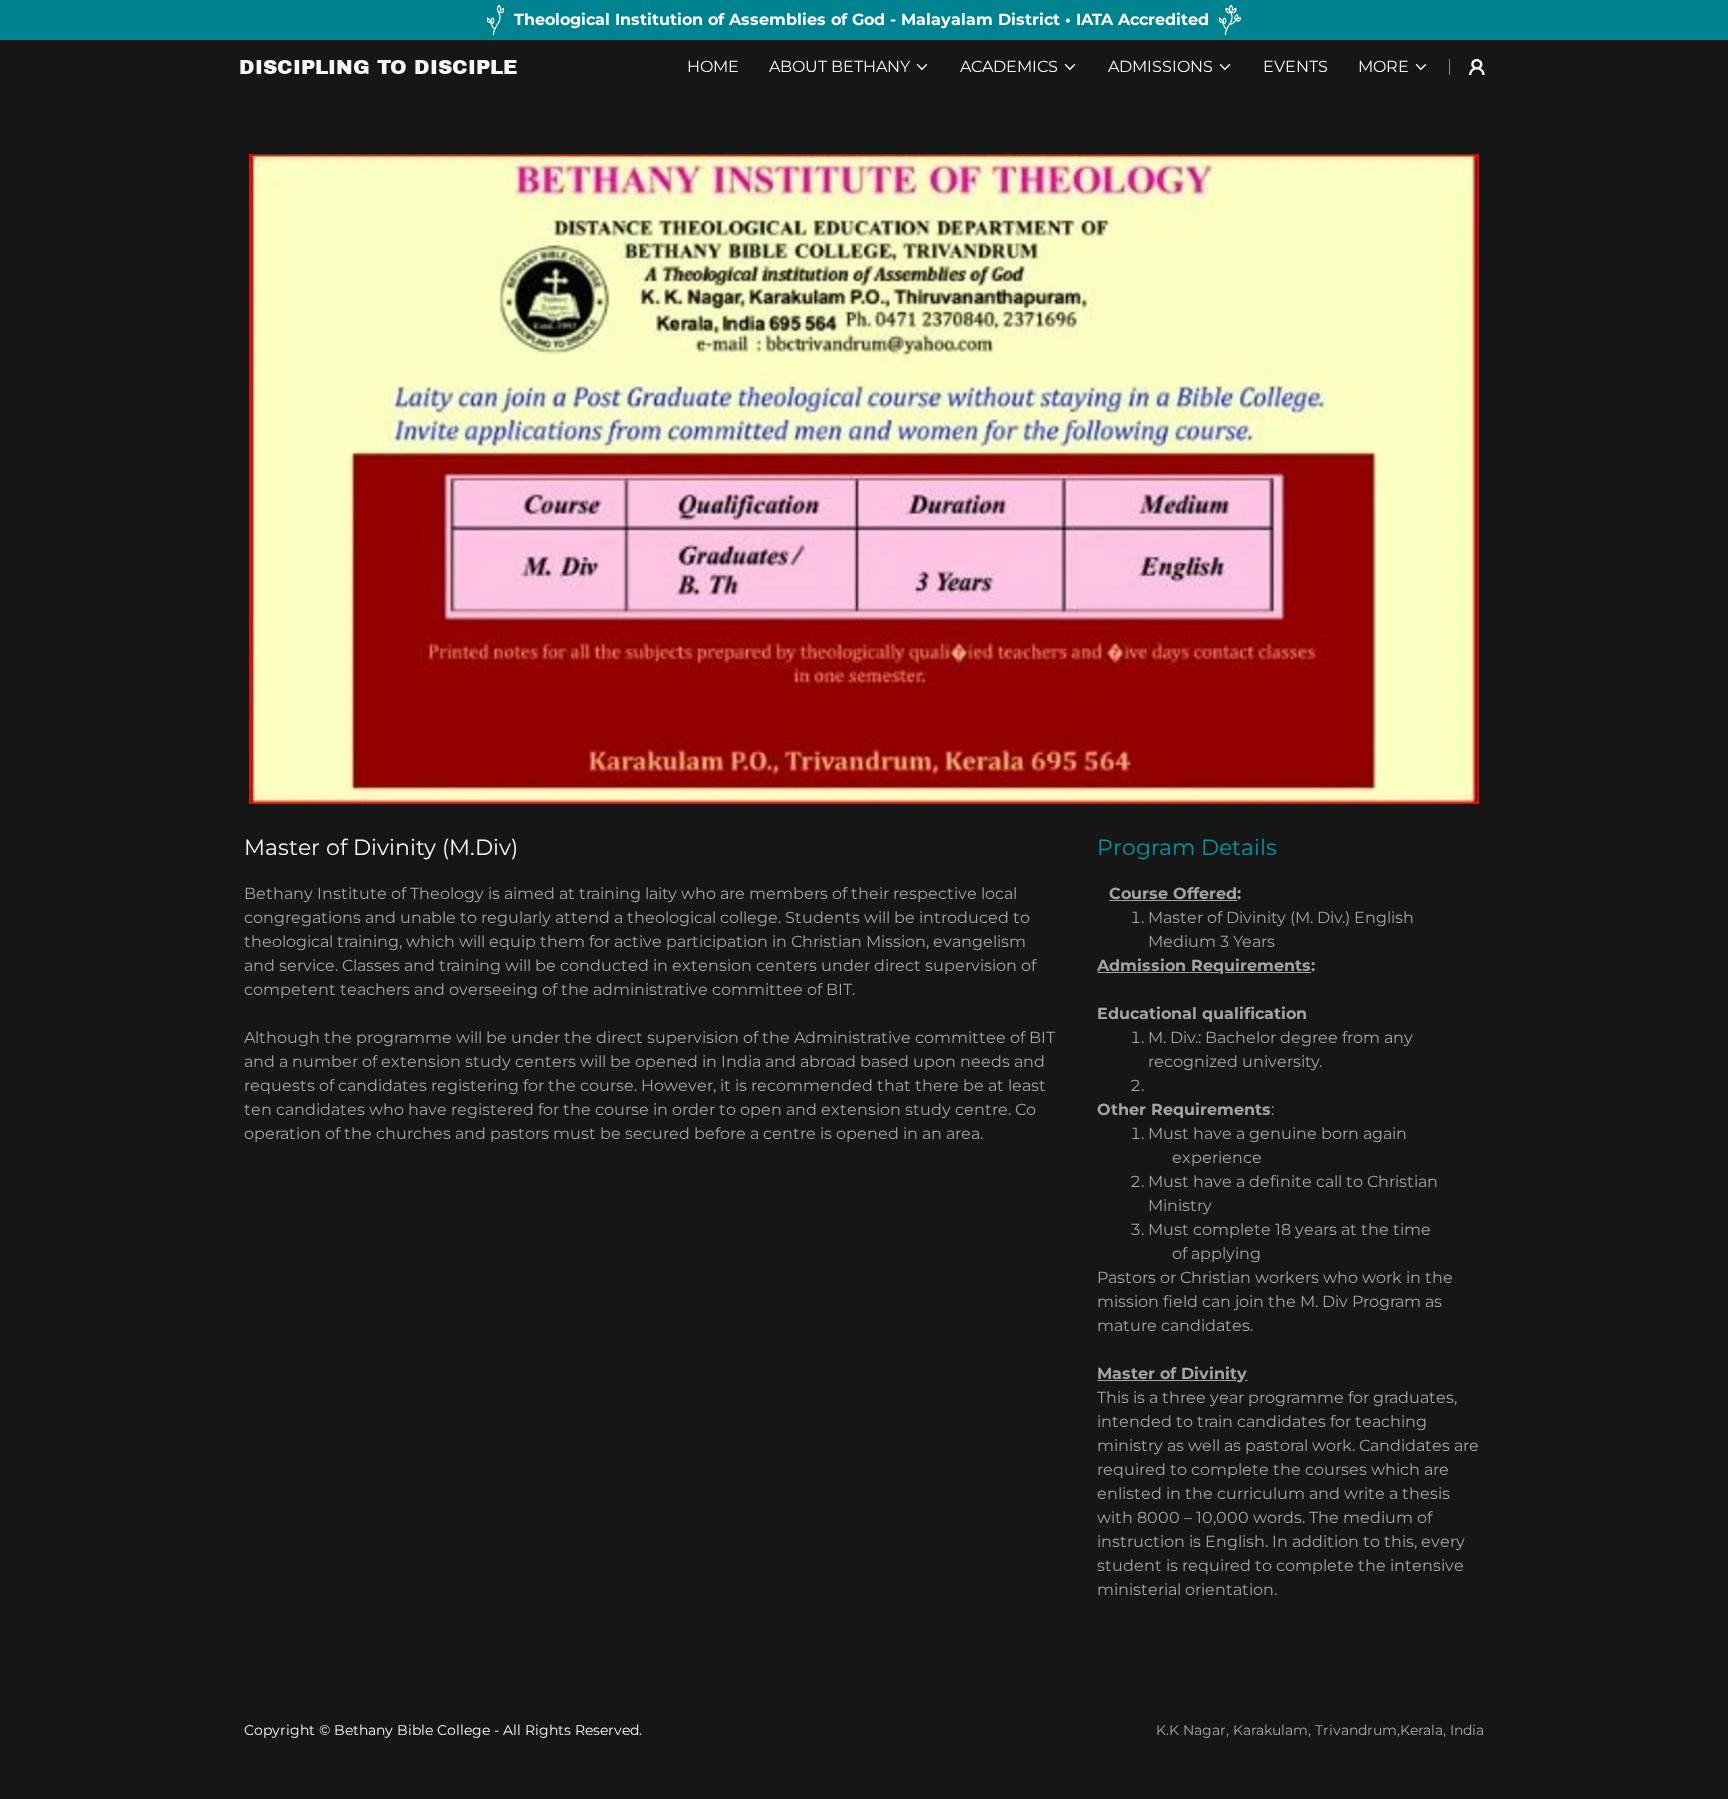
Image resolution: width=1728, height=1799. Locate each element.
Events (1295, 66)
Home (713, 66)
